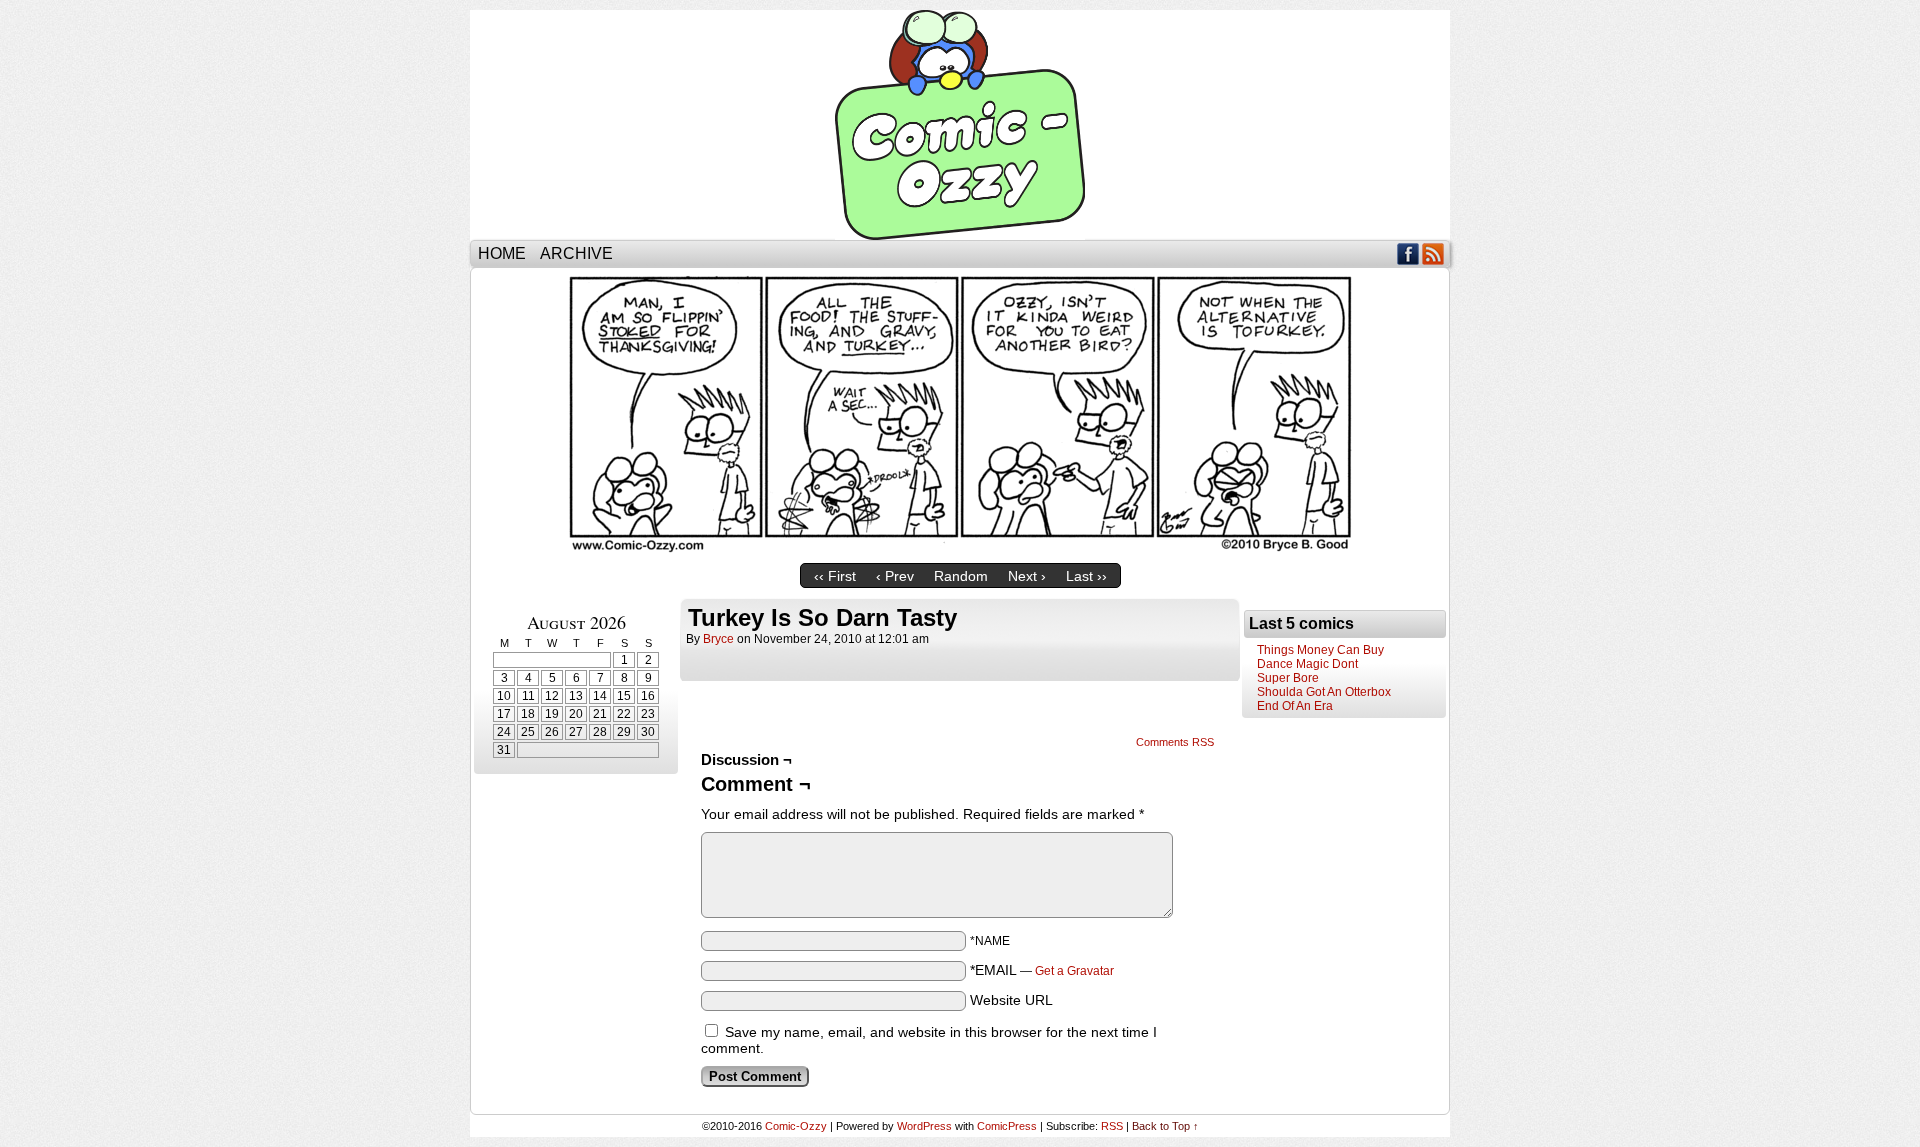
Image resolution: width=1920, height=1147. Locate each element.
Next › (1027, 576)
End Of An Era (1295, 706)
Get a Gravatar (1074, 971)
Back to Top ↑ (1165, 1126)
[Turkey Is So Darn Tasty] (960, 549)
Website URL (1011, 1000)
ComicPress (1007, 1126)
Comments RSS (1175, 742)
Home (502, 253)
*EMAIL (1042, 970)
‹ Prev (895, 576)
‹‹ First (835, 576)
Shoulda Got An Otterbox (1324, 692)
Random (961, 576)
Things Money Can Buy (1320, 650)
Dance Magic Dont (1307, 664)
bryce (718, 639)
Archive (576, 253)
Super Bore (1288, 678)
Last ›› (1086, 576)
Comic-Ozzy (960, 125)
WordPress (924, 1126)
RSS (1433, 253)
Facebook (1408, 253)
